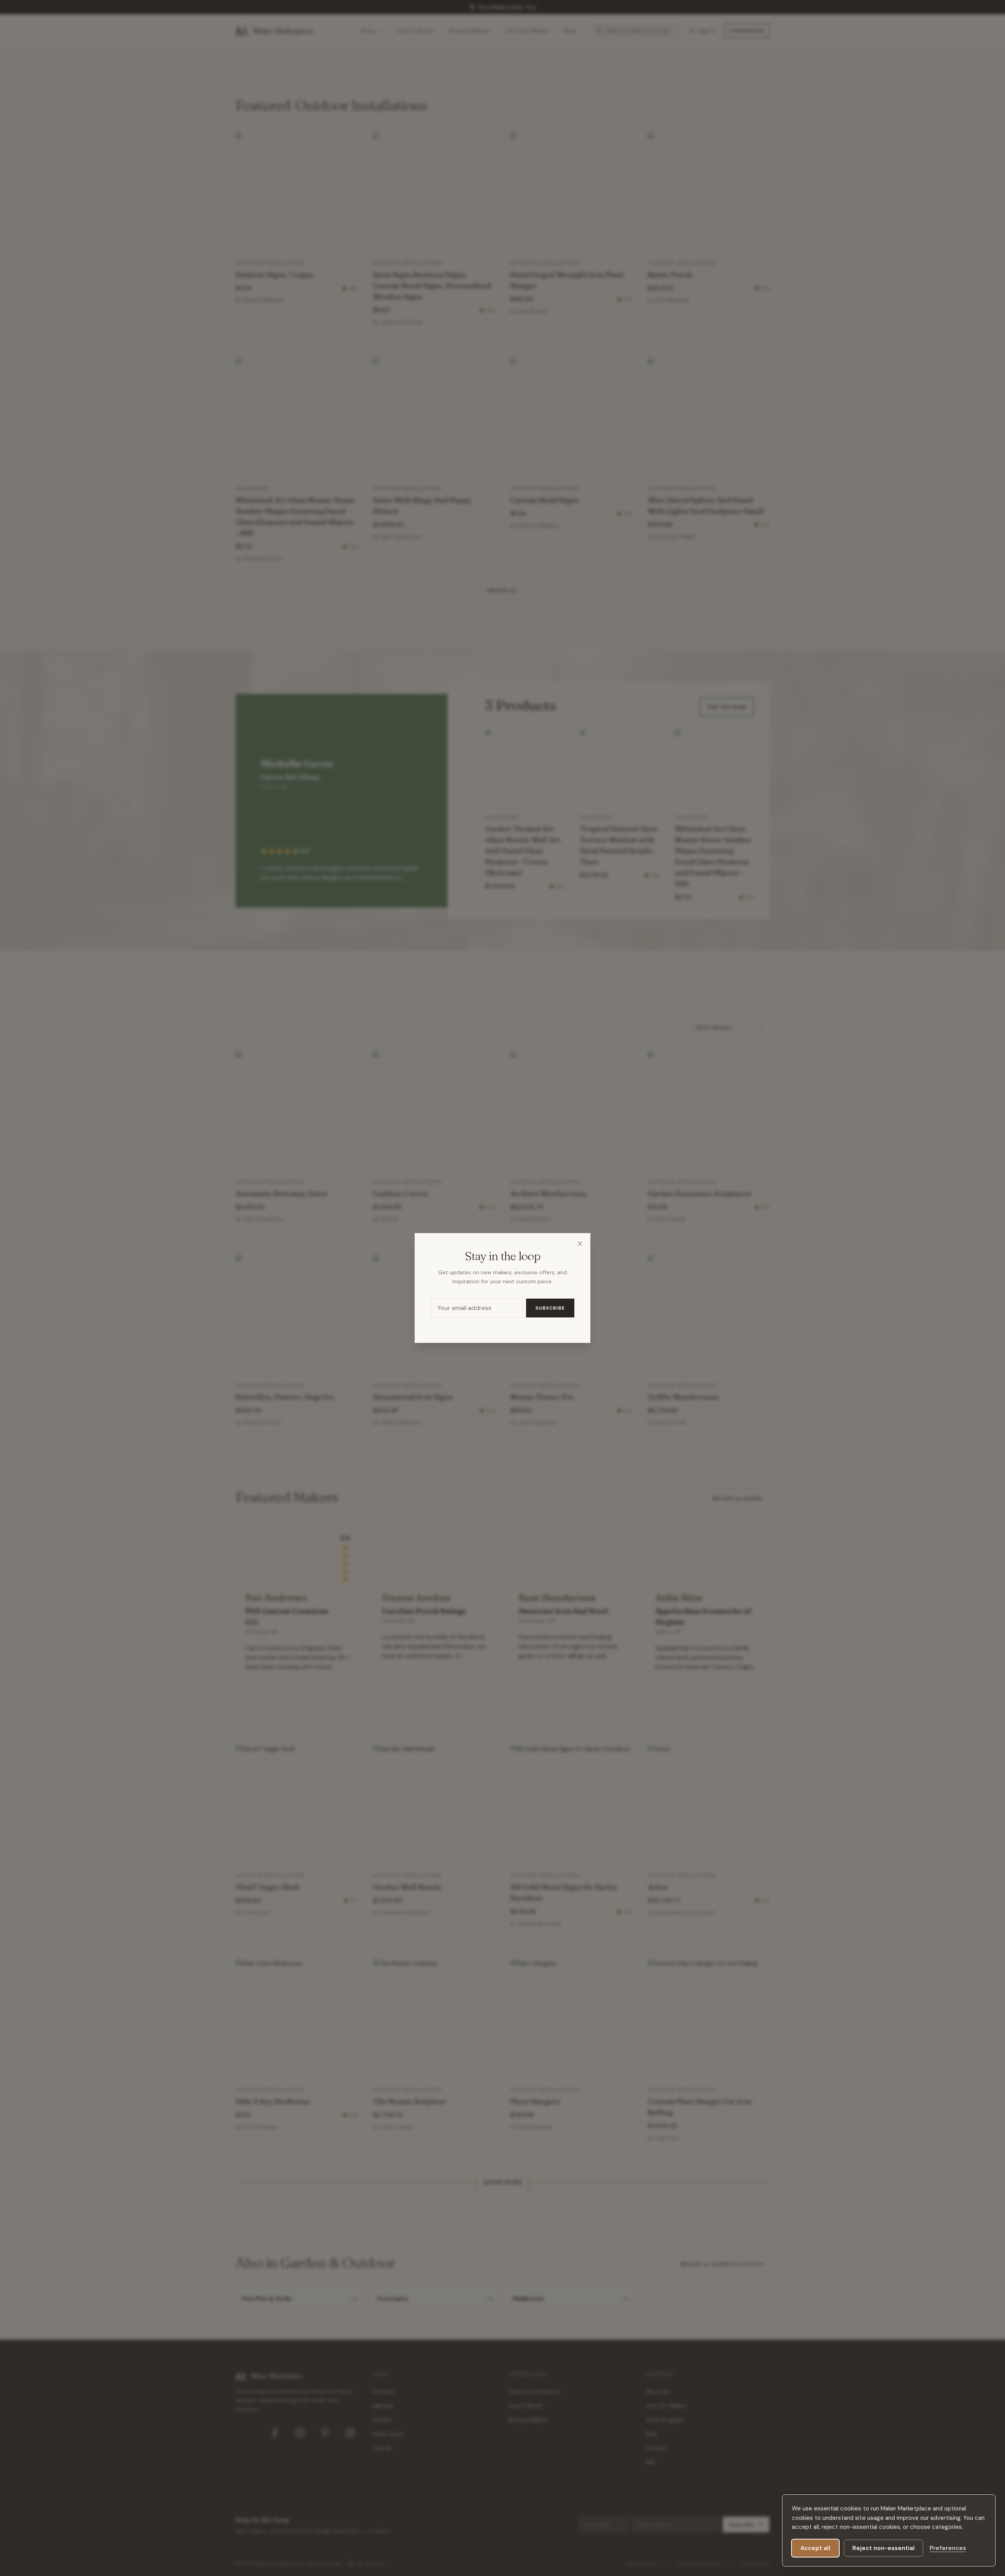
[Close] (580, 1244)
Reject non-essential (883, 2548)
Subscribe (550, 1308)
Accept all (815, 2548)
